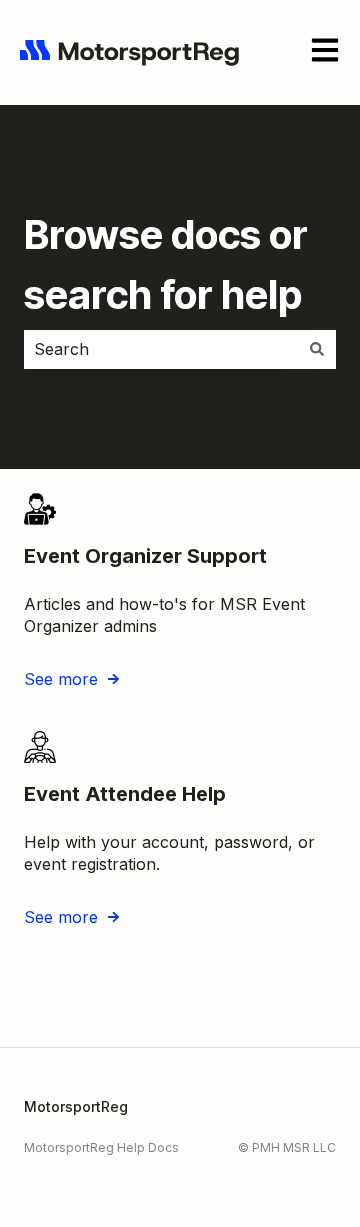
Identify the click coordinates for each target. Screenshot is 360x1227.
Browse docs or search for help (166, 264)
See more (61, 679)
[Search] (317, 349)
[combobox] (161, 349)
